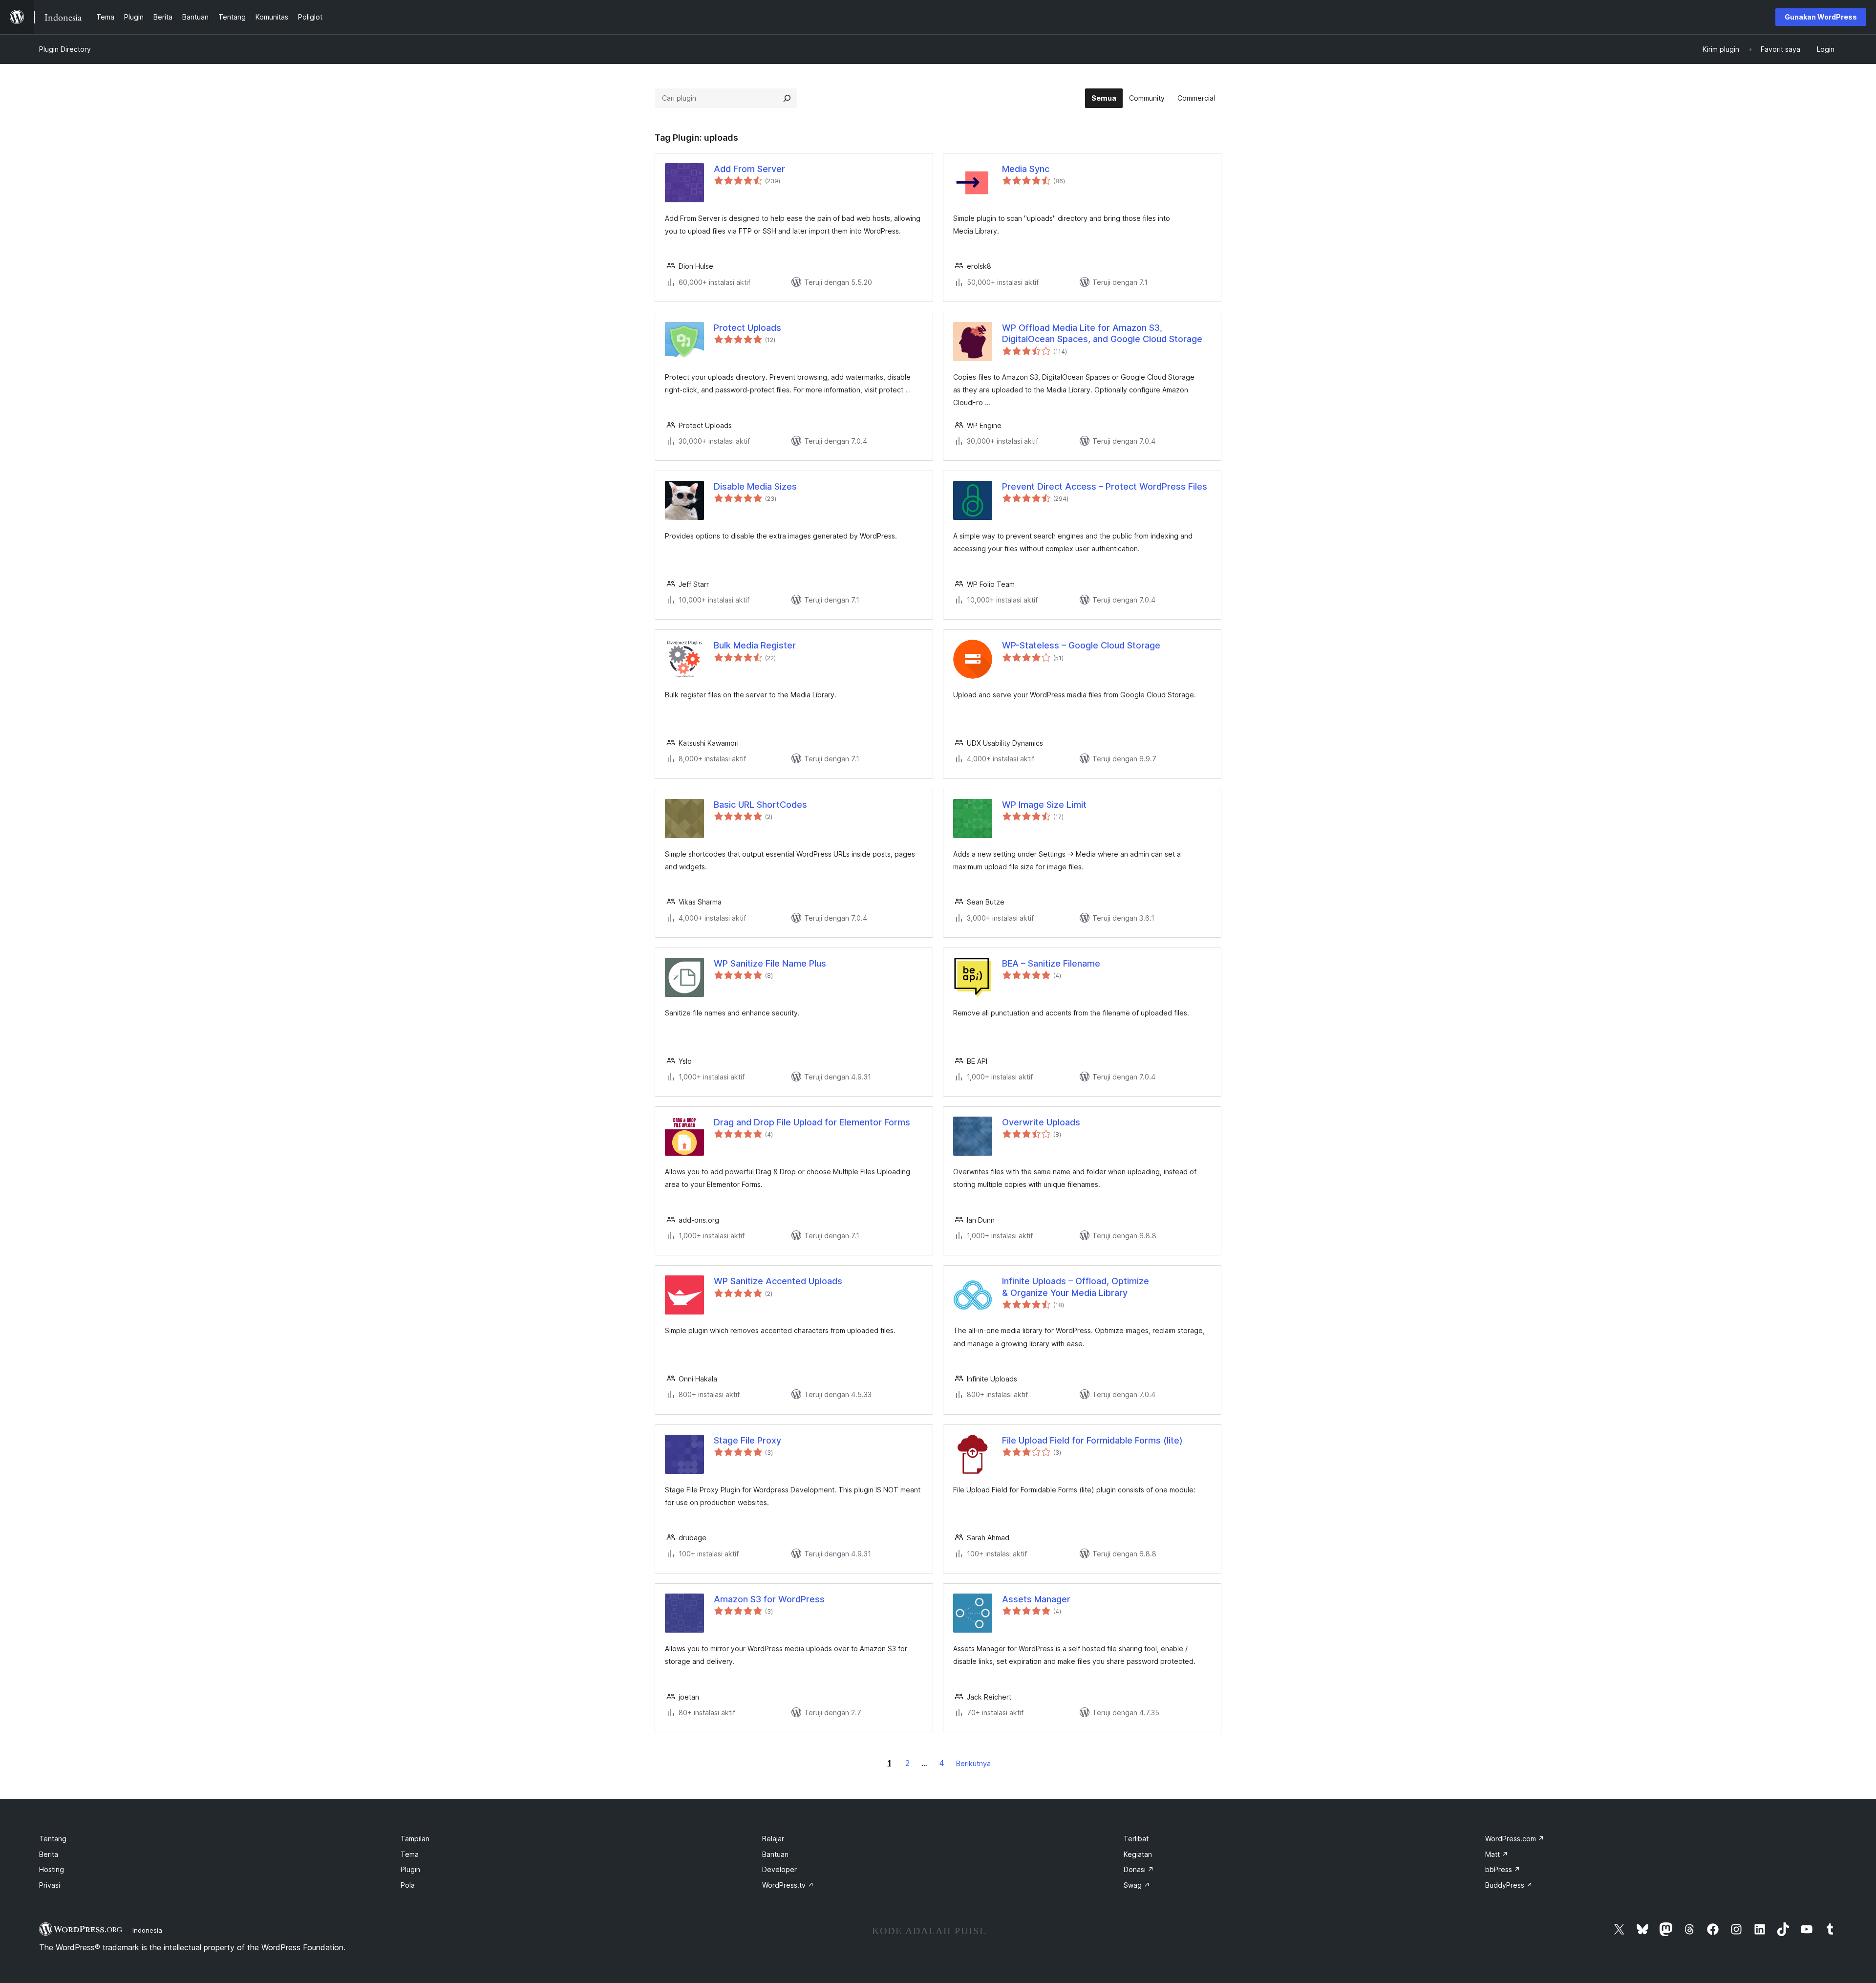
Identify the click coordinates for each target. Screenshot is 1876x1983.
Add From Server (749, 169)
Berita (49, 1854)
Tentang (53, 1839)
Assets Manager (1036, 1599)
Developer (779, 1869)
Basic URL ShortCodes (760, 805)
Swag (1137, 1885)
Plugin (410, 1869)
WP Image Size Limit (1044, 805)
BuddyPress (1509, 1885)
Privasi (50, 1885)
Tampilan (415, 1839)
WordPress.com (1515, 1839)
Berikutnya (973, 1763)
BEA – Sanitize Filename (1051, 963)
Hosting (52, 1869)
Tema (410, 1854)
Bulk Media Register (755, 645)
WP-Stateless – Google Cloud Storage (1081, 645)
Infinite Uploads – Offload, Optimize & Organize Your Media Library (1076, 1287)
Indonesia (147, 1930)
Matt (1497, 1854)
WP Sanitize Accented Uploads (778, 1281)
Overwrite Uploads (1041, 1122)
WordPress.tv (788, 1885)
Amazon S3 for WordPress (769, 1599)
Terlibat (1136, 1839)
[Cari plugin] (787, 98)
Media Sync (1026, 169)
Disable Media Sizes (755, 486)
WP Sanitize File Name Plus (770, 963)
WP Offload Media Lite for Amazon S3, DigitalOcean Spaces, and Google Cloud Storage (1102, 333)
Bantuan (775, 1854)
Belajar (773, 1839)
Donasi (1139, 1869)
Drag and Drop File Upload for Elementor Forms (812, 1122)
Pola (408, 1885)
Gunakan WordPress (1821, 17)
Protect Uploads (747, 328)
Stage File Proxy (747, 1440)
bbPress (1503, 1869)
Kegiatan (1138, 1854)
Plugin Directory (65, 49)
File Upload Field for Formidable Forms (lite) (1092, 1440)
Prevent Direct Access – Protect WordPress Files (1105, 486)
